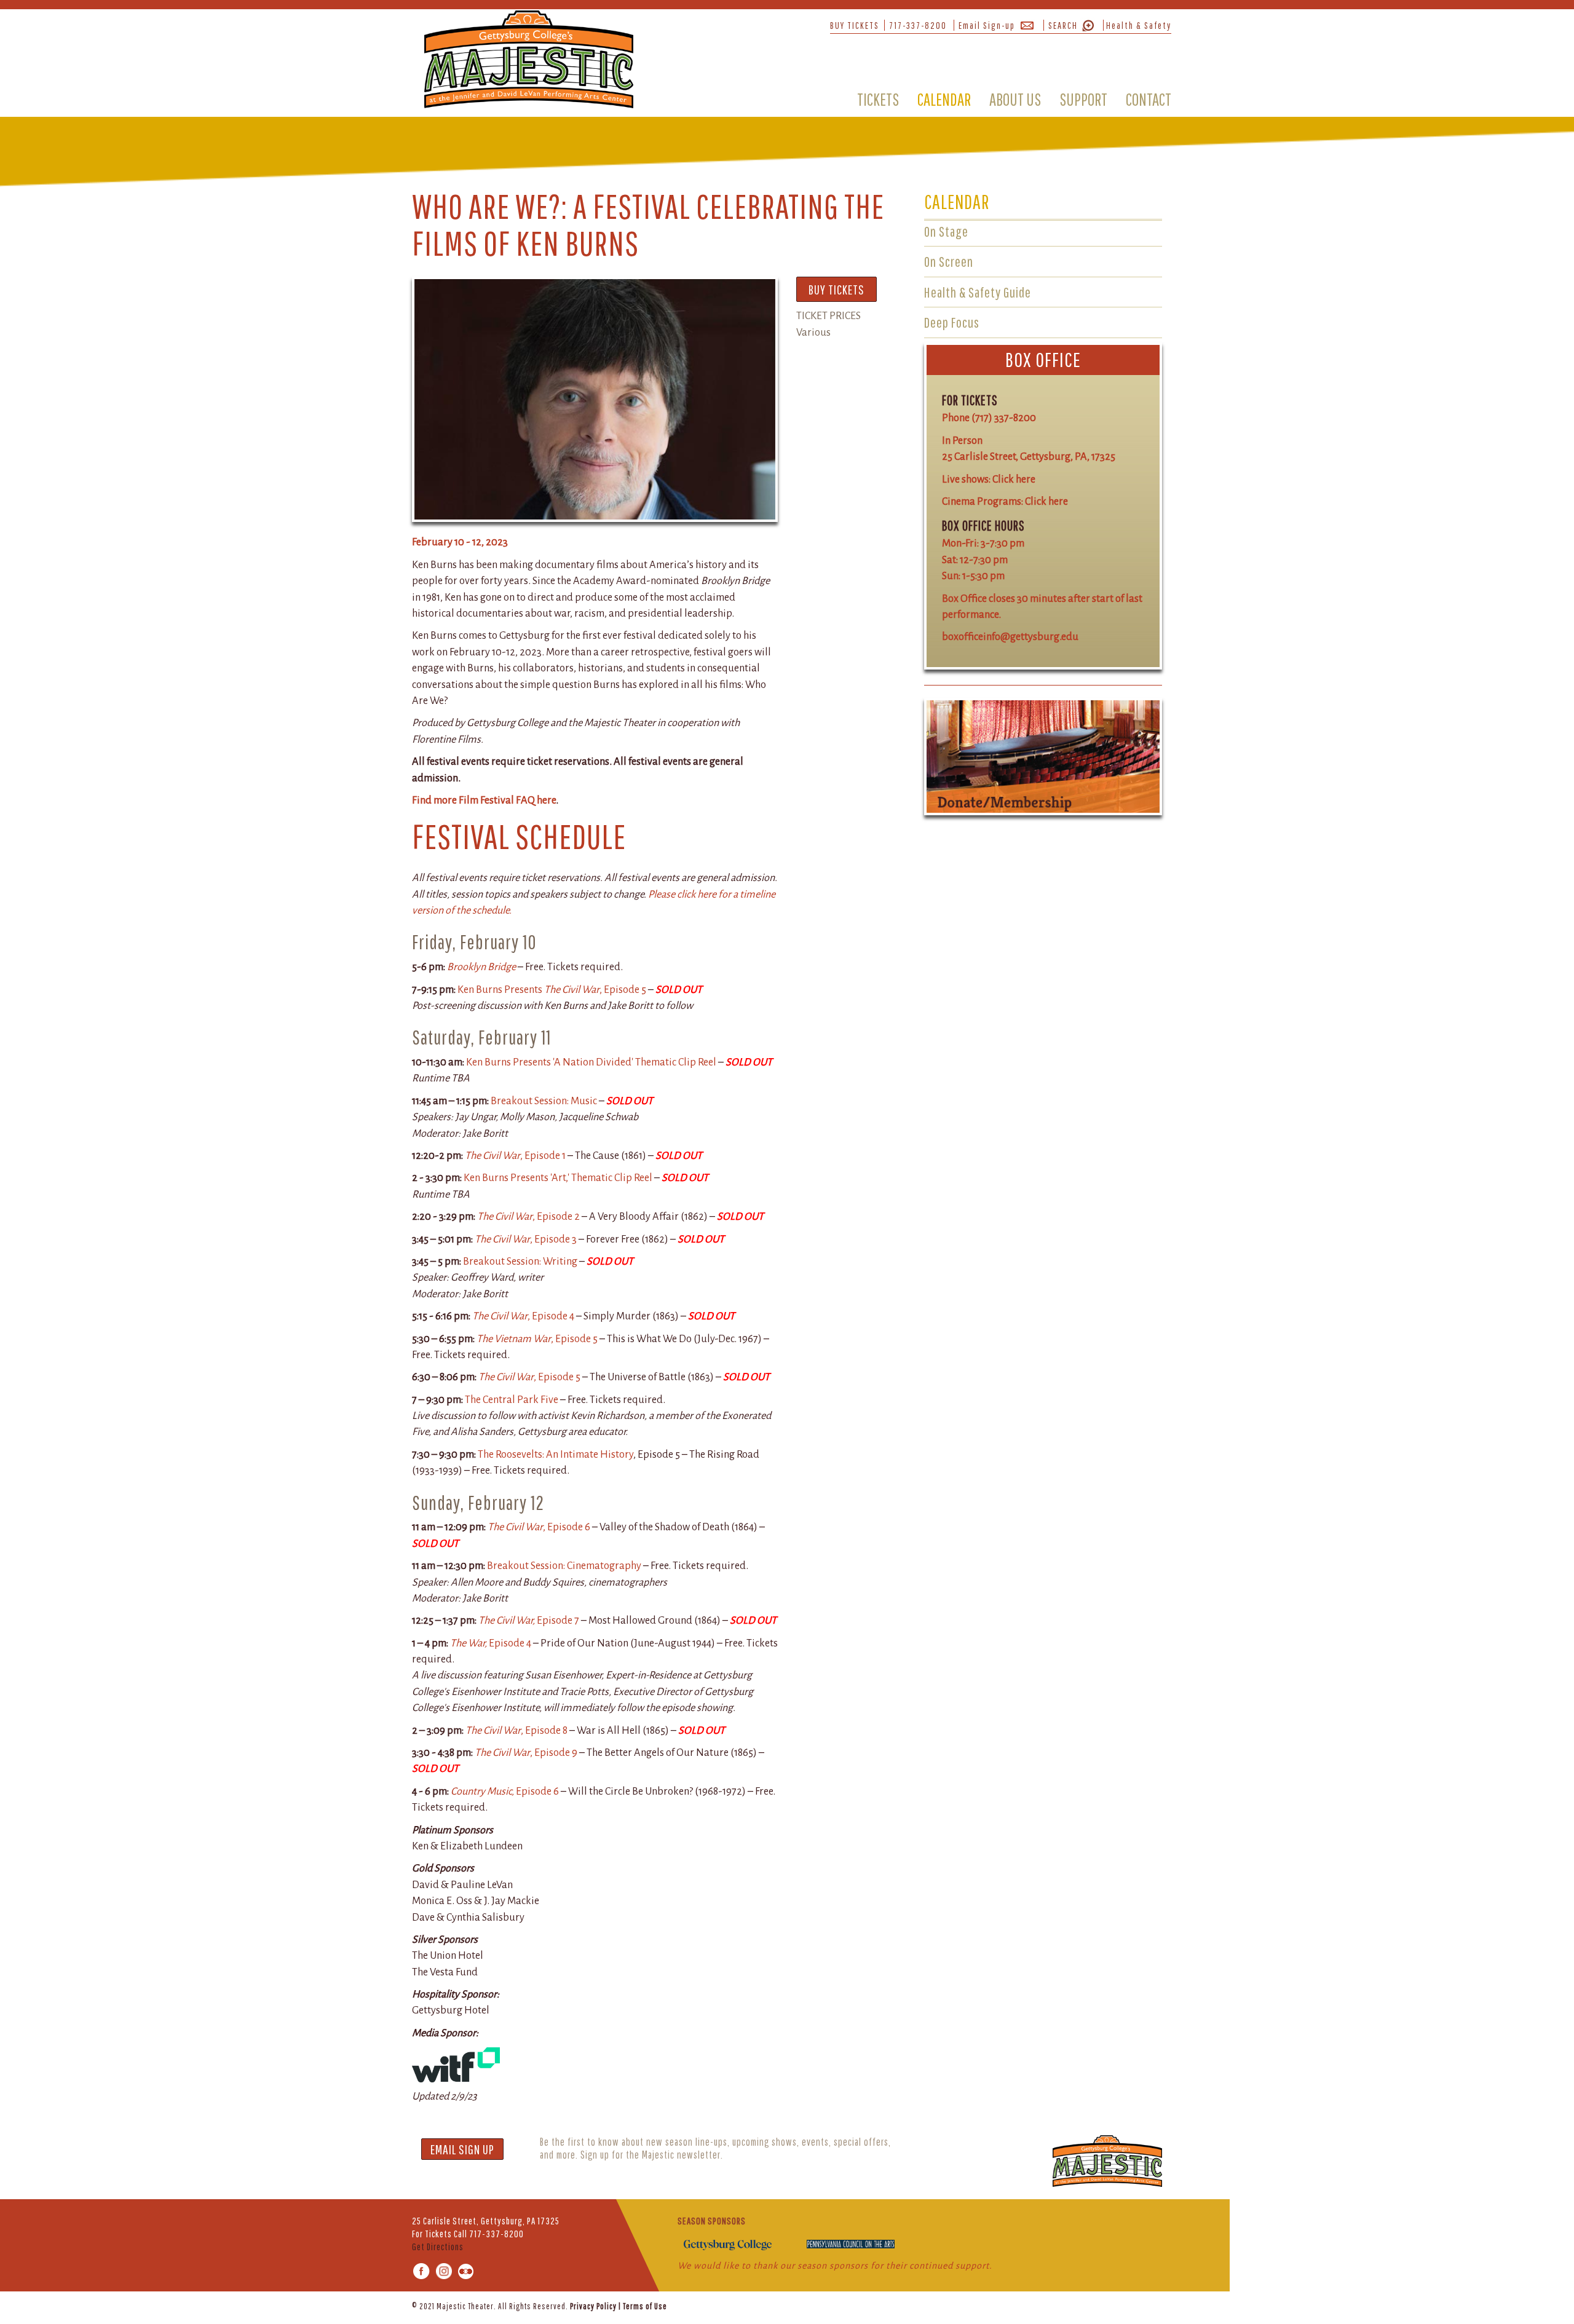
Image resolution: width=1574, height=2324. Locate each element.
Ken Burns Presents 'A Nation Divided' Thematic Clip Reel (591, 1062)
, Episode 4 (523, 1316)
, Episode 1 (515, 1156)
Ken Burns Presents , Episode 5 (552, 990)
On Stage (946, 231)
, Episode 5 (537, 1339)
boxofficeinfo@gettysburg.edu (1010, 637)
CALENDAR (944, 99)
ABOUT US (1015, 99)
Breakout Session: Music (544, 1101)
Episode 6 (505, 1791)
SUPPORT (1083, 99)
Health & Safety (1139, 25)
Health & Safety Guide (978, 292)
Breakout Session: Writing (520, 1261)
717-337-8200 (918, 25)
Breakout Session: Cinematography (565, 1566)
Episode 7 (529, 1620)
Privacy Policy (593, 2306)
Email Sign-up (987, 25)
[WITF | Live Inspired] (456, 2064)
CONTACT (1149, 99)
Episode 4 (491, 1643)
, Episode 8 (516, 1730)
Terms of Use (645, 2306)
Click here (1014, 479)
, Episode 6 (539, 1527)
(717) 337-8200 (1004, 418)
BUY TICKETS (855, 25)
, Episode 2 (528, 1216)
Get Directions (438, 2247)
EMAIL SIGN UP (462, 2149)
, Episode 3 (526, 1239)
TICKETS (878, 99)
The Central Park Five (512, 1400)
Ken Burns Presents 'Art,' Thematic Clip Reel (558, 1178)
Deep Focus (952, 322)
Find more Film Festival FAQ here (484, 800)
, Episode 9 (526, 1753)
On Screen (949, 261)
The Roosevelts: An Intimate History (556, 1454)
